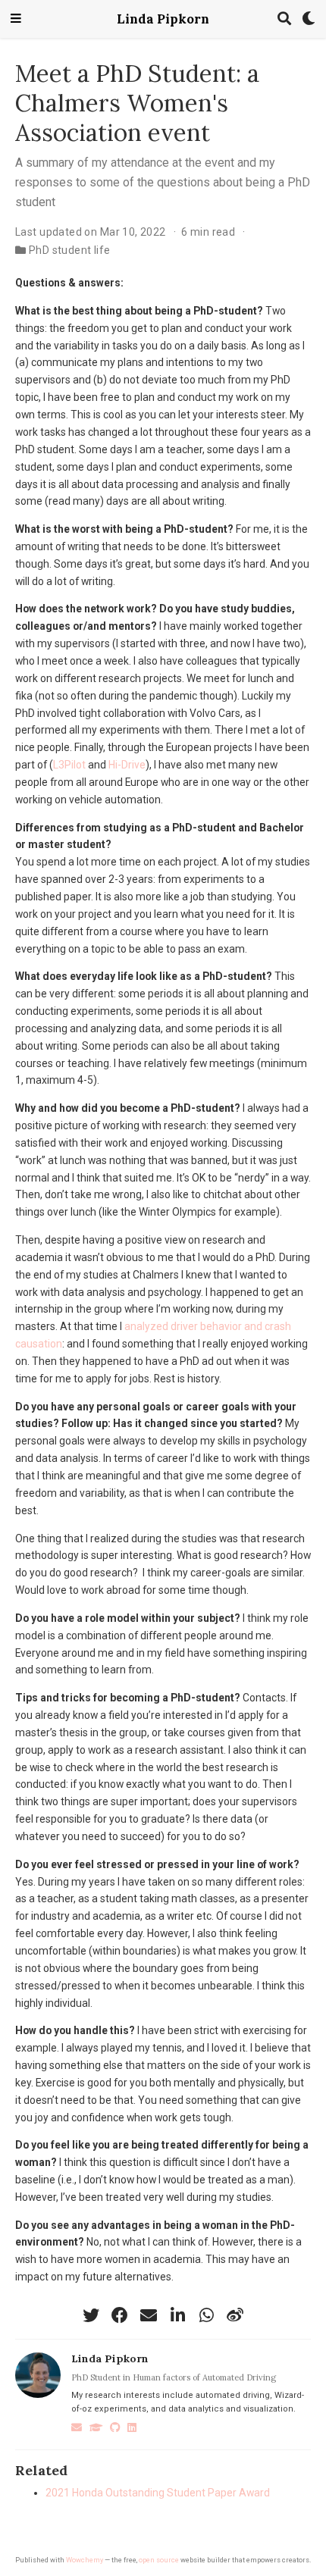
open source (159, 2560)
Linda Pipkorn (163, 19)
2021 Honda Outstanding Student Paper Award (158, 2493)
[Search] (284, 19)
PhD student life (70, 250)
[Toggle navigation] (16, 19)
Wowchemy (85, 2560)
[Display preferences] (309, 19)
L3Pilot (69, 765)
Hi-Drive (127, 765)
